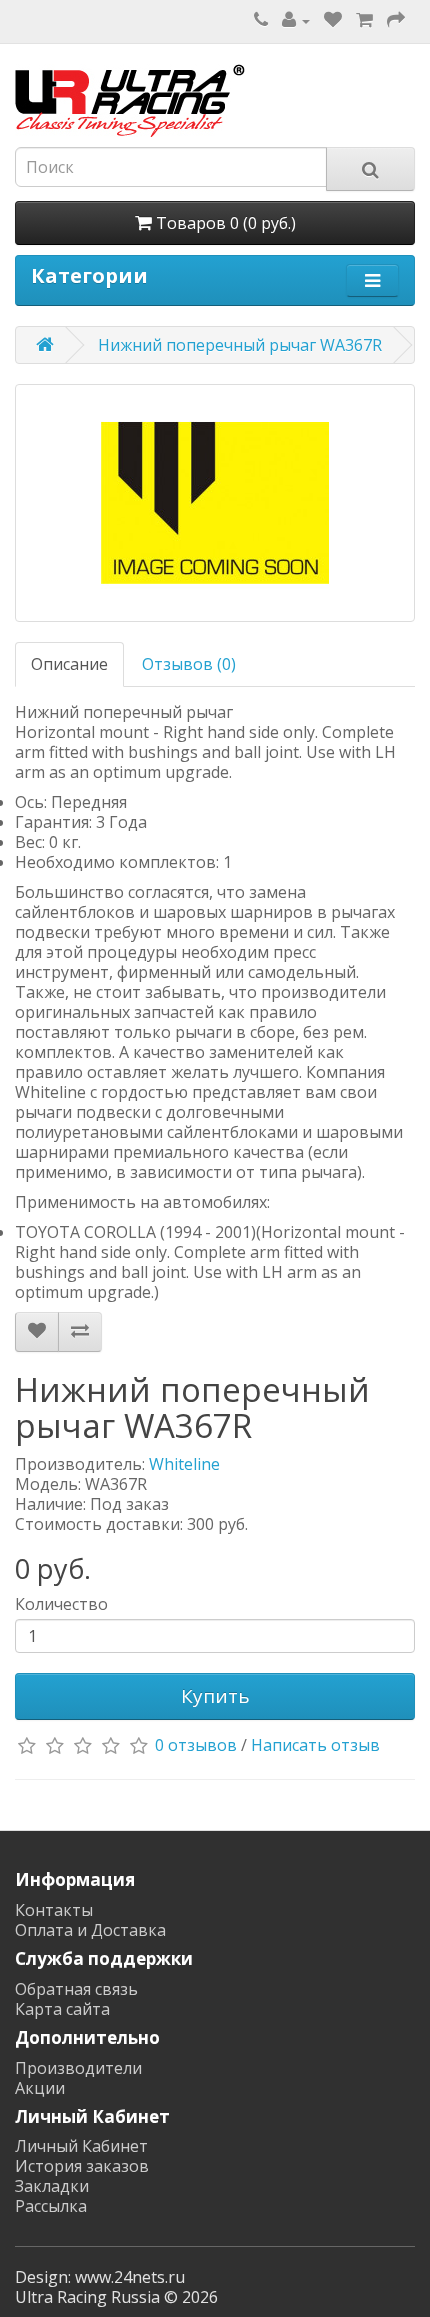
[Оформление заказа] (396, 20)
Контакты (54, 1910)
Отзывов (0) (189, 664)
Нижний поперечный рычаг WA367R (240, 345)
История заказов (82, 2166)
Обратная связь (76, 1989)
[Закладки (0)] (333, 20)
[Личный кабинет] (296, 20)
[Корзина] (364, 20)
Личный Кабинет (81, 2146)
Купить (215, 1696)
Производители (78, 2068)
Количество (61, 1604)
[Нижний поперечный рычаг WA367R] (215, 503)
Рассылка (51, 2206)
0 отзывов (196, 1746)
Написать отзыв (315, 1746)
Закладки (52, 2186)
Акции (40, 2088)
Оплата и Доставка (90, 1930)
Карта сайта (62, 2009)
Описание (69, 664)
